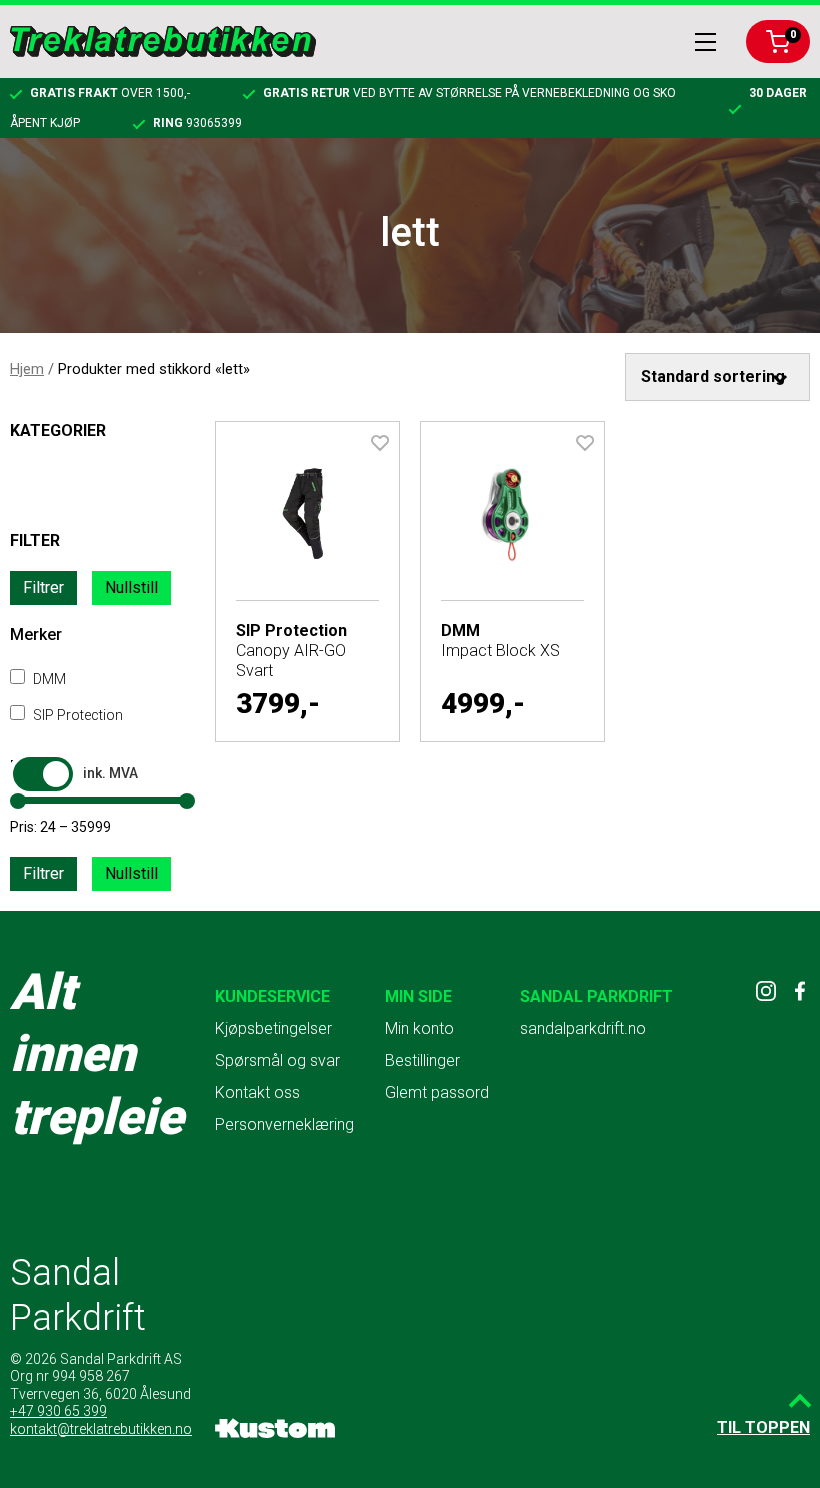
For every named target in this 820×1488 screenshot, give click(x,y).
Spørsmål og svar (277, 1060)
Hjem (27, 369)
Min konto (419, 1028)
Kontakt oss (257, 1092)
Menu (705, 42)
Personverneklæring (284, 1124)
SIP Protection (76, 715)
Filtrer (43, 587)
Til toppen (763, 1427)
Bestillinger (422, 1060)
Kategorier (58, 430)
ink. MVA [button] (110, 773)
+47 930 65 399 (58, 1411)
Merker (36, 634)
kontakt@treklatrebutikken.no (101, 1429)
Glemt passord (437, 1092)
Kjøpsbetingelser (273, 1028)
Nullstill (131, 587)
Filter (35, 540)
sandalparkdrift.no (583, 1028)
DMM (48, 679)
